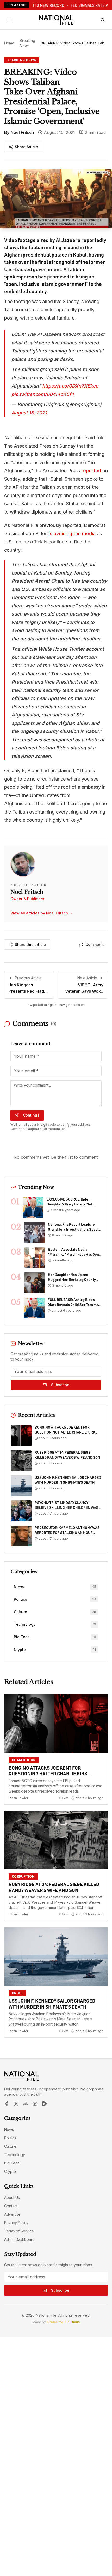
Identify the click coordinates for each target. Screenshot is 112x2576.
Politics (10, 2138)
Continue (31, 1115)
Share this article (30, 944)
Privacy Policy (16, 2223)
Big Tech (12, 2163)
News (9, 2129)
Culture (10, 2146)
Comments (95, 944)
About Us (12, 2197)
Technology (15, 2155)
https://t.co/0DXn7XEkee (70, 386)
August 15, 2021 (29, 413)
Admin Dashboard (19, 2239)
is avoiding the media (71, 534)
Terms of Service (19, 2231)
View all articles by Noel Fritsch (42, 913)
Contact (11, 2206)
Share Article (26, 147)
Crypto (10, 2171)
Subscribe (60, 1385)
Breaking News (27, 43)
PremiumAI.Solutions (64, 2322)
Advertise (12, 2214)
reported (91, 471)
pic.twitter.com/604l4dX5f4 (43, 394)
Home (9, 43)
